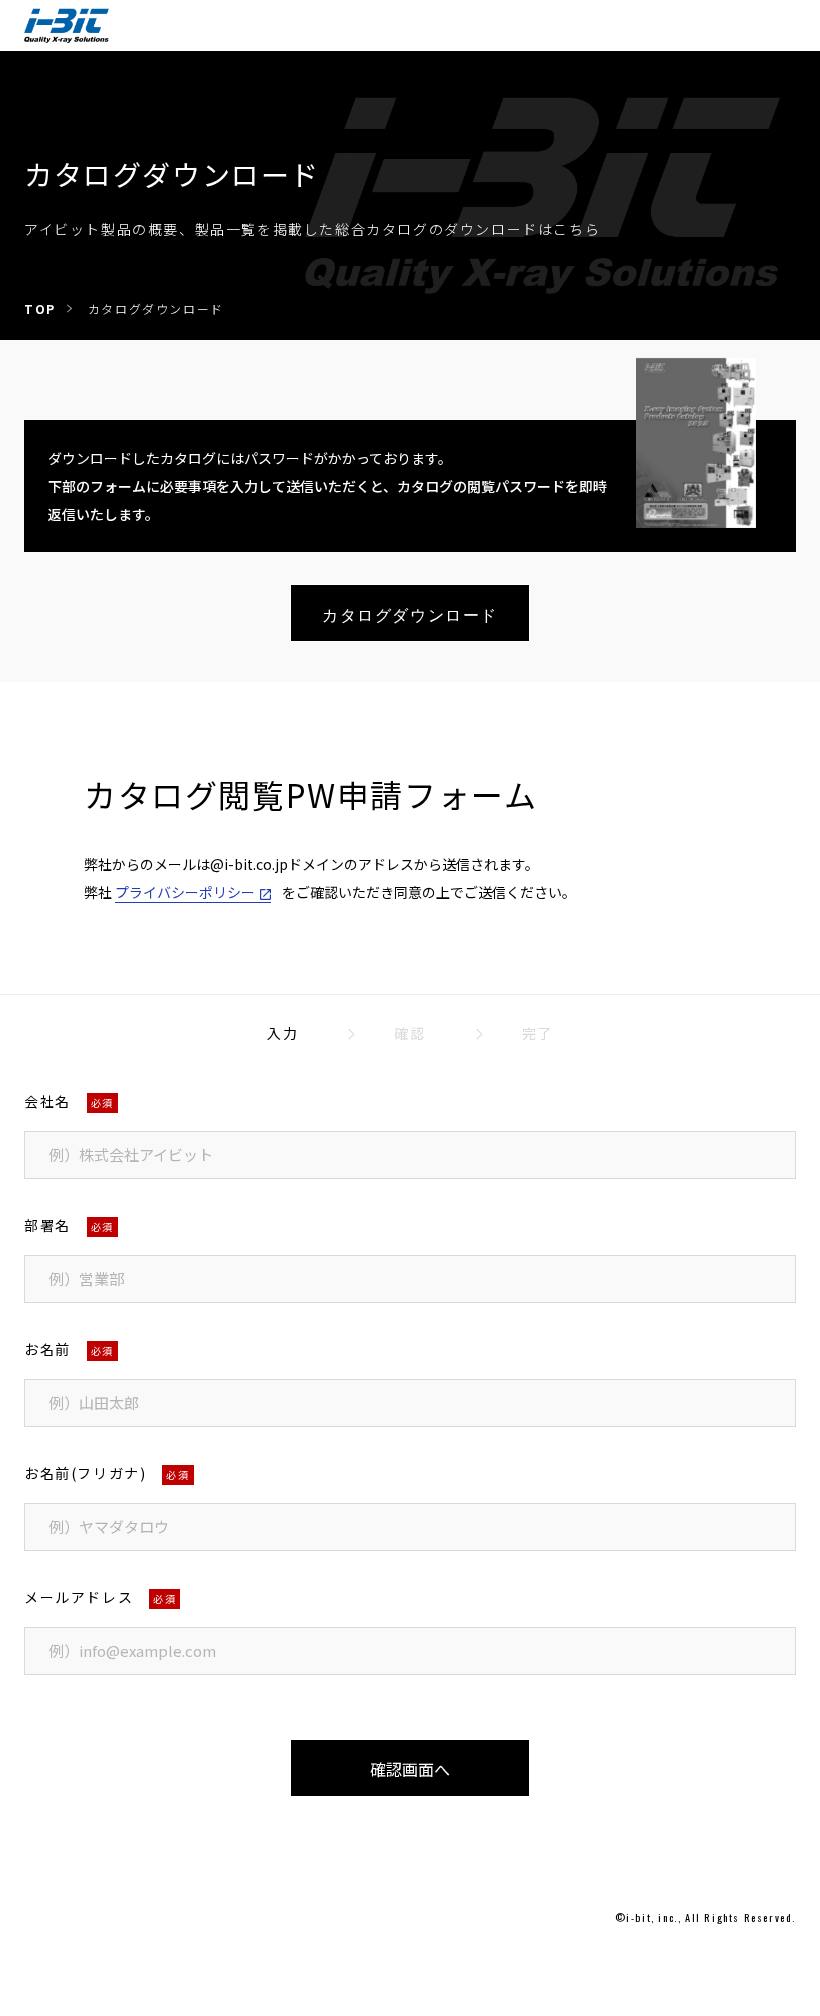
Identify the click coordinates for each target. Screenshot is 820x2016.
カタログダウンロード (410, 614)
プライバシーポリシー (185, 892)
